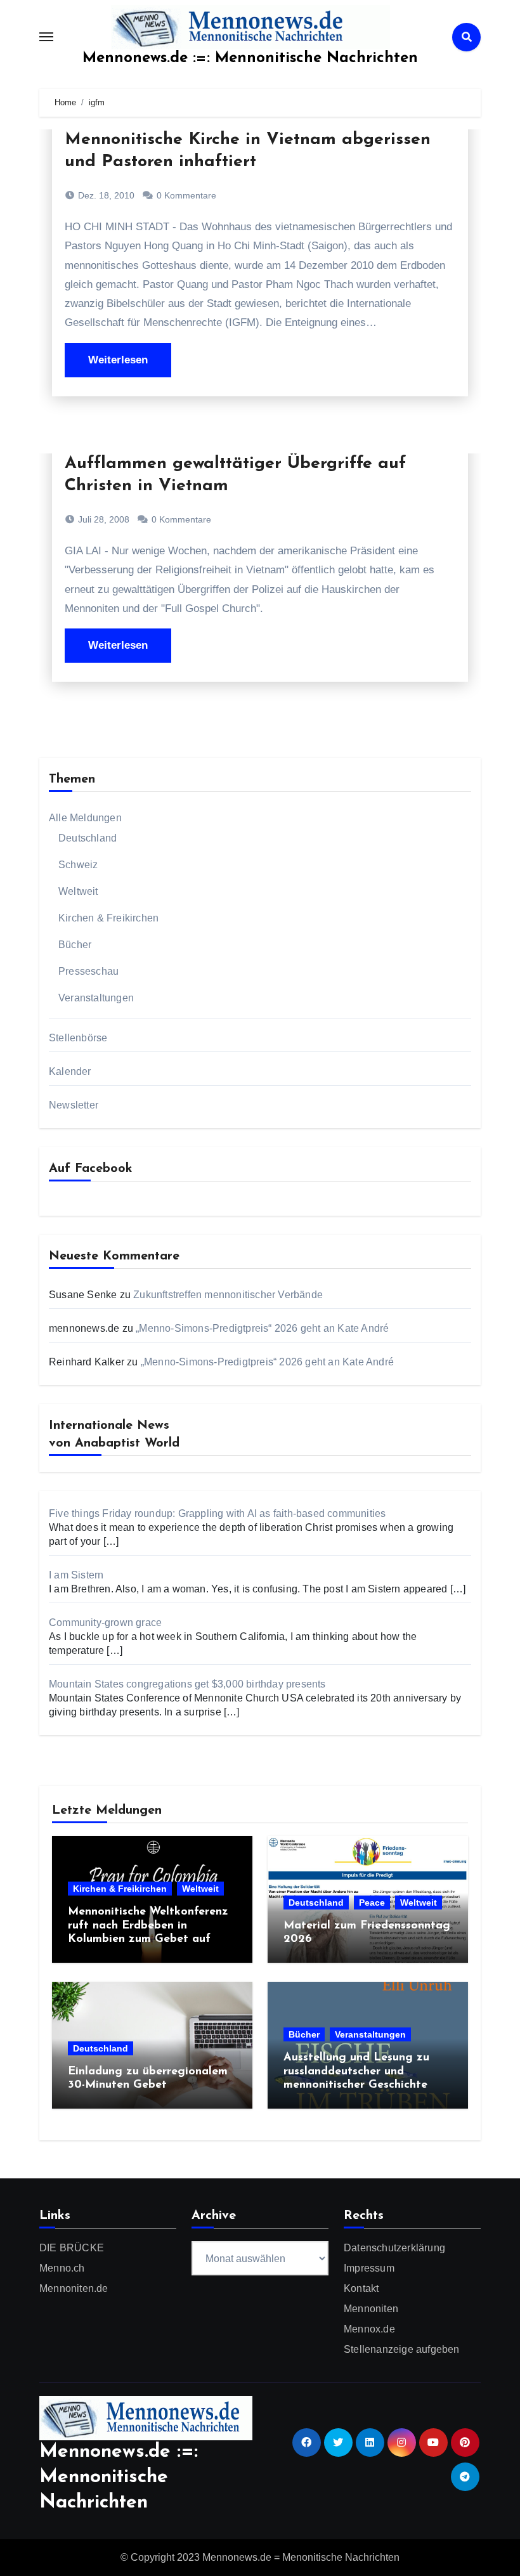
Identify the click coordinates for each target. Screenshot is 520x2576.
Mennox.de (369, 2329)
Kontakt (361, 2288)
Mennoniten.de (74, 2288)
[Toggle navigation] (46, 37)
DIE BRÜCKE (72, 2248)
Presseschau (88, 971)
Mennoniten (371, 2309)
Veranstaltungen (96, 998)
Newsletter (74, 1105)
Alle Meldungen (85, 818)
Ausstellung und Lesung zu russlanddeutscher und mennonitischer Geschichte (356, 2072)
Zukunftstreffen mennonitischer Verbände (228, 1295)
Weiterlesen (118, 360)
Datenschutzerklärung (394, 2248)
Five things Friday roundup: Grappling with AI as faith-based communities (217, 1513)
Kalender (70, 1071)
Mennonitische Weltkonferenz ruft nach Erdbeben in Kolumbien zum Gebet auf (148, 1926)
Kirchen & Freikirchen (108, 918)
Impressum (369, 2268)
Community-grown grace (105, 1623)
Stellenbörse (78, 1038)
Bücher (75, 945)
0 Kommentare (186, 195)
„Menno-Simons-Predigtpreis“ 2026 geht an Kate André (262, 1328)
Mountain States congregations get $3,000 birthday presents (187, 1684)
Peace (372, 1903)
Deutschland (88, 838)
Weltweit (78, 891)
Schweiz (78, 865)
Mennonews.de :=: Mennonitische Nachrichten (250, 58)
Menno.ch (62, 2268)
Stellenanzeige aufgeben (402, 2349)
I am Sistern (76, 1575)
